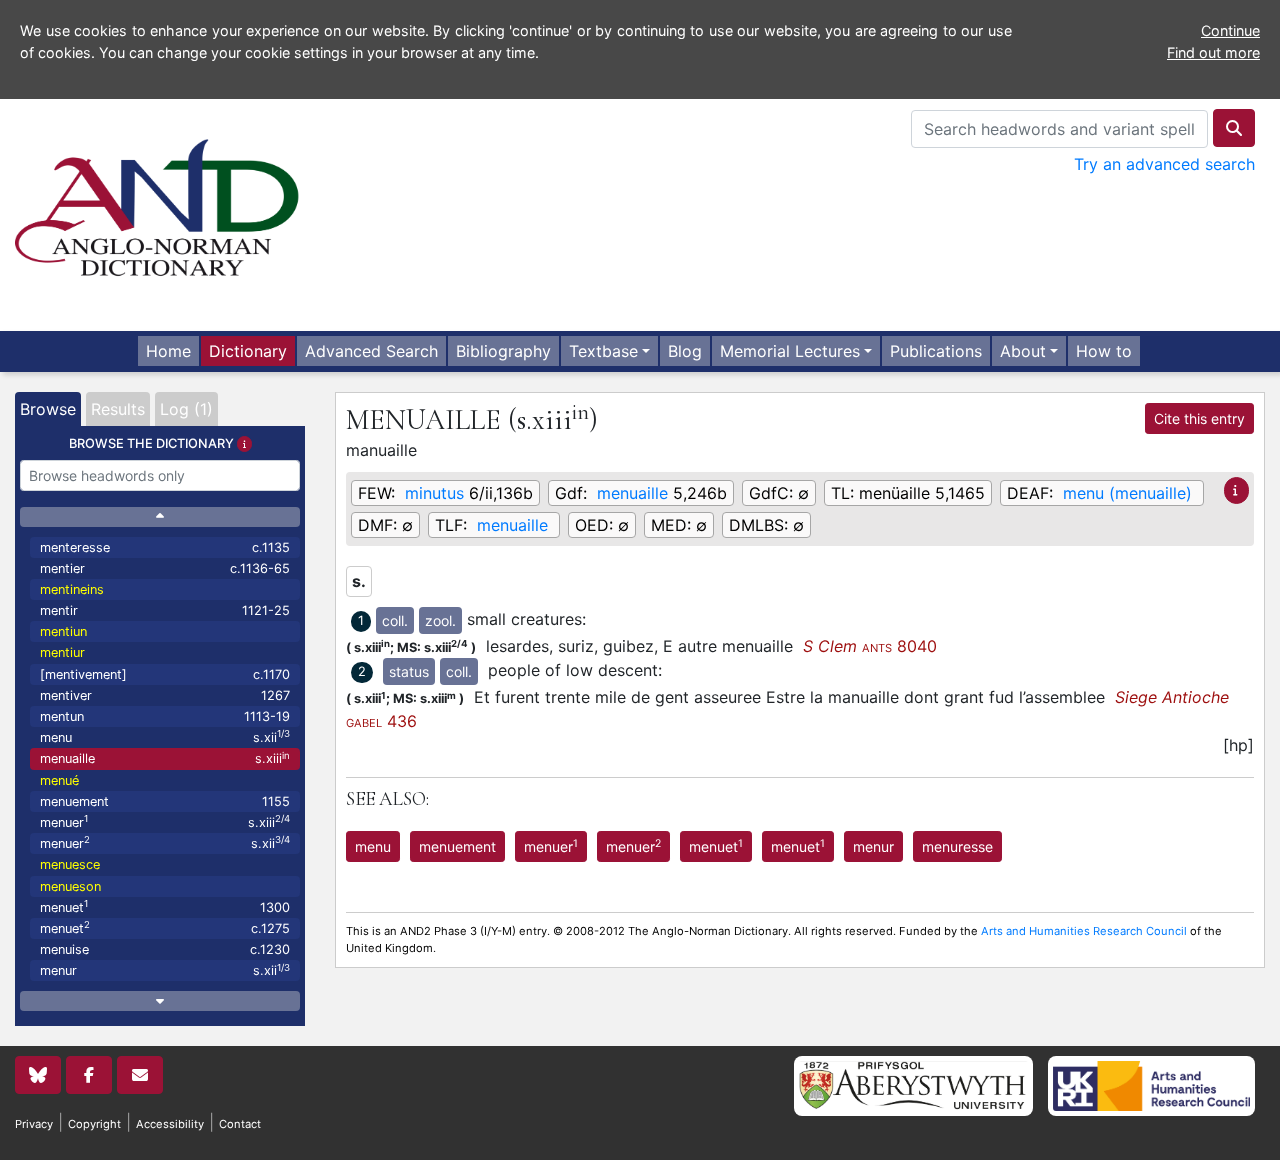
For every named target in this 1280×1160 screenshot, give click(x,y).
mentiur (62, 652)
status (409, 671)
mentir (165, 610)
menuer (165, 821)
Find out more (1213, 52)
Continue (1230, 30)
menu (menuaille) (1127, 493)
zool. (440, 620)
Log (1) (186, 409)
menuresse (957, 846)
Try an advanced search (1164, 164)
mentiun (63, 631)
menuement (165, 801)
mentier (165, 568)
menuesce (70, 864)
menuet (165, 906)
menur (165, 970)
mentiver (165, 695)
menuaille (165, 758)
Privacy (34, 1124)
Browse (48, 409)
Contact (240, 1124)
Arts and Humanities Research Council (1084, 931)
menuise (165, 949)
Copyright (94, 1124)
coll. (395, 620)
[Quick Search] (1234, 128)
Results (118, 409)
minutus (434, 493)
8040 (870, 646)
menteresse (165, 547)
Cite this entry (1199, 418)
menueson (70, 886)
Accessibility (170, 1124)
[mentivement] (165, 674)
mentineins (72, 589)
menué (59, 780)
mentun (165, 716)
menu (165, 736)
